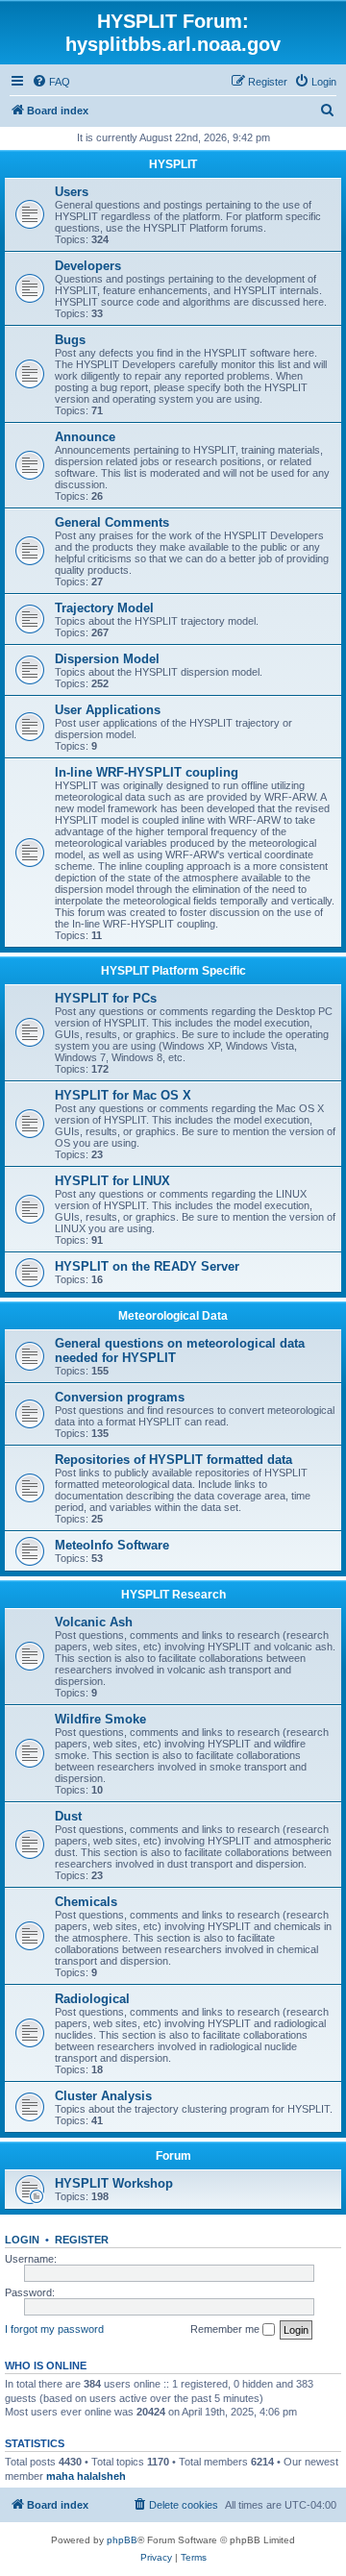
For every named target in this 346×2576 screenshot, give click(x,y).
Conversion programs (120, 1397)
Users (72, 192)
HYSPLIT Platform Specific (173, 971)
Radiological (92, 1999)
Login (22, 2240)
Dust (68, 1816)
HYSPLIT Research (173, 1595)
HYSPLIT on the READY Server (147, 1266)
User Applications (108, 710)
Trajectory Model (104, 608)
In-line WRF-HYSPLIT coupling (147, 772)
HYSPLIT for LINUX (112, 1181)
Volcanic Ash (94, 1622)
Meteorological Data (173, 1316)
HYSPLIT (173, 164)
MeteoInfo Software (112, 1545)
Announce (85, 437)
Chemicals (86, 1902)
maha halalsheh (86, 2476)
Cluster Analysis (103, 2096)
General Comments (112, 522)
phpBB (122, 2540)
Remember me (226, 2329)
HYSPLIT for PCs (106, 998)
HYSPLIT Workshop (114, 2183)
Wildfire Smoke (100, 1719)
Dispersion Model (107, 659)
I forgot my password (54, 2329)
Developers (88, 266)
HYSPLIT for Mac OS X (123, 1095)
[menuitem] (51, 82)
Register (82, 2240)
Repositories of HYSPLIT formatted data (173, 1460)
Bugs (70, 340)
